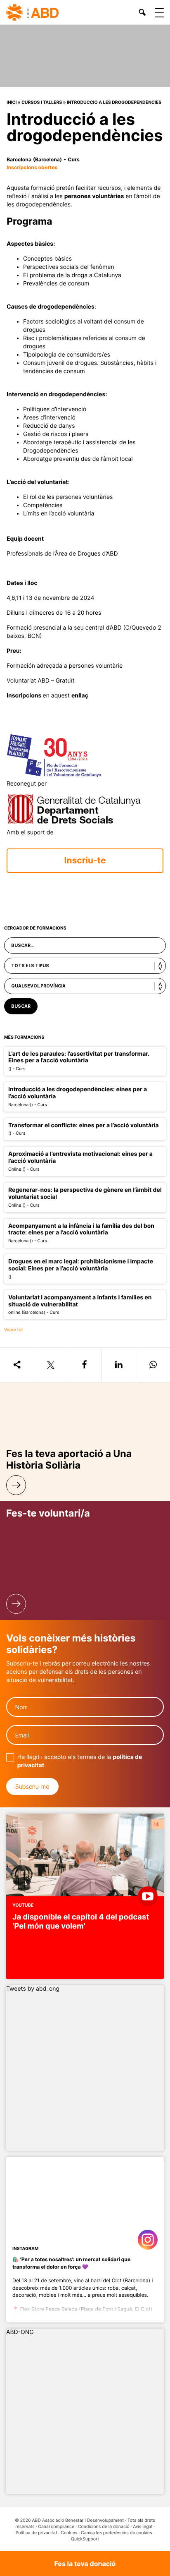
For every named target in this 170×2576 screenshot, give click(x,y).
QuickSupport (85, 2539)
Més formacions (24, 1037)
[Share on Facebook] (84, 1365)
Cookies (69, 2533)
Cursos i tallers (42, 102)
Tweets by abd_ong (33, 1989)
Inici (12, 102)
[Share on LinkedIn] (119, 1365)
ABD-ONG (20, 2332)
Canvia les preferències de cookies (116, 2533)
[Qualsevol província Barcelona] (85, 986)
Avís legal (143, 2527)
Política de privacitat (37, 2533)
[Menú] (159, 13)
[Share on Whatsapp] (153, 1365)
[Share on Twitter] (50, 1365)
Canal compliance (56, 2527)
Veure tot (13, 1330)
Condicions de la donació (104, 2527)
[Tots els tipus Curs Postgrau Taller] (85, 966)
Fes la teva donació (85, 2564)
